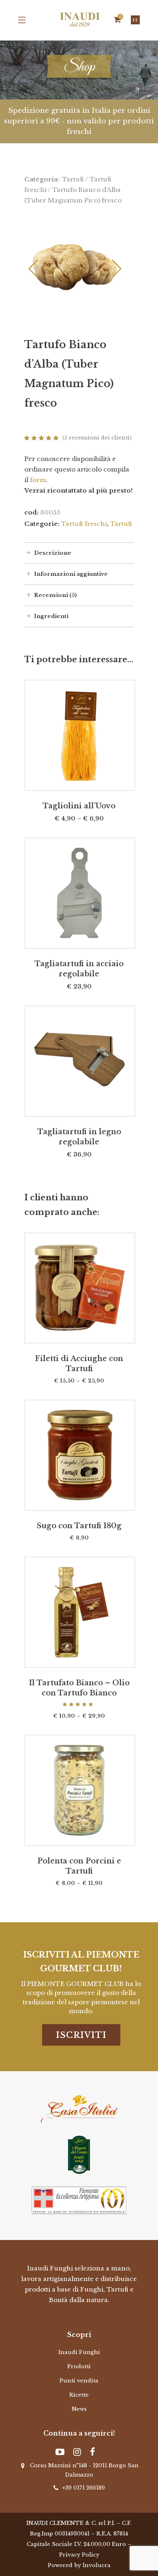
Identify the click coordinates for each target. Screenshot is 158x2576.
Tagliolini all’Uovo (79, 806)
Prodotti (79, 2366)
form (38, 480)
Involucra (97, 2565)
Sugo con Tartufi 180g (79, 1526)
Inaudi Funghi (79, 2352)
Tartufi (73, 179)
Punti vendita (79, 2381)
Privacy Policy (79, 2555)
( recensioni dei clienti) (97, 438)
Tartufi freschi (84, 524)
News (79, 2409)
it (135, 20)
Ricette (79, 2395)
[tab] (79, 553)
